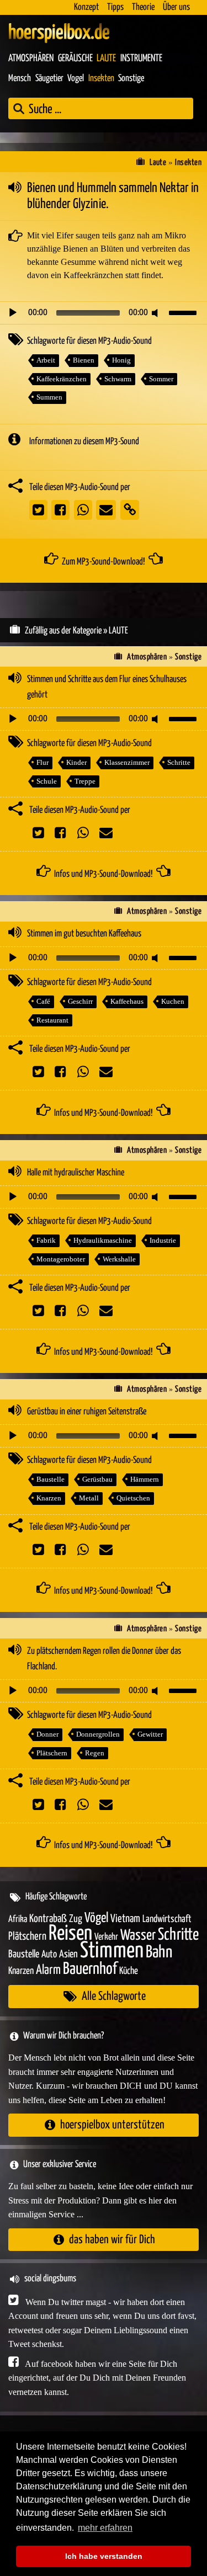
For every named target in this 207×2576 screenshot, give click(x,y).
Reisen (70, 1934)
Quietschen (133, 1498)
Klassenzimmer (127, 762)
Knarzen (49, 1498)
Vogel (76, 79)
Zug (76, 1919)
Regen (95, 1753)
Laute (106, 58)
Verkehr (106, 1937)
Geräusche (75, 58)
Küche (129, 1971)
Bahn (159, 1952)
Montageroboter (61, 1259)
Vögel (96, 1918)
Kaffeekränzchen (62, 379)
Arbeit (46, 360)
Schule (47, 781)
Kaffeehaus (127, 1001)
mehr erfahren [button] (105, 2528)
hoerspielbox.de (59, 33)
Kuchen (173, 1001)
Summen (49, 397)
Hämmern (145, 1479)
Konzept (86, 7)
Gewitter (150, 1734)
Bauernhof (90, 1969)
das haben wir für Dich (112, 2240)
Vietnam (125, 1919)
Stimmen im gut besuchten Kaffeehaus (84, 934)
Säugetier (49, 79)
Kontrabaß (48, 1919)
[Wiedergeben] (13, 313)
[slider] (184, 312)
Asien (68, 1954)
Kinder (76, 762)
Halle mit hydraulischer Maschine (76, 1173)
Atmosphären (31, 58)
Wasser (138, 1936)
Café (43, 1001)
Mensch (20, 79)
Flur (43, 762)
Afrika (18, 1920)
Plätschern (52, 1753)
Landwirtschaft (167, 1919)
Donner (47, 1734)
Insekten (101, 79)
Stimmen (112, 1951)
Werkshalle (119, 1259)
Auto (49, 1955)
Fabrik (46, 1240)
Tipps (115, 7)
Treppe (85, 781)
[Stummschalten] (157, 313)
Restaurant (52, 1020)
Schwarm (118, 379)
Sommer (161, 379)
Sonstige (131, 79)
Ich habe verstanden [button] (104, 2556)
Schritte (179, 762)
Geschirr (80, 1001)
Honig (121, 360)
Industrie (163, 1240)
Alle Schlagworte (114, 1996)
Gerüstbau (97, 1479)
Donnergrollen (98, 1734)
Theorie (143, 7)
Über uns (176, 7)
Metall (89, 1498)
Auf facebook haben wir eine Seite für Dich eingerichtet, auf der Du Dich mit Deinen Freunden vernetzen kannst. (97, 2378)
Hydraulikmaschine (103, 1240)
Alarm (48, 1970)
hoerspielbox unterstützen (112, 2125)
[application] (104, 313)
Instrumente (141, 58)
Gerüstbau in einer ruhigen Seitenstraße (87, 1412)
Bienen (84, 360)
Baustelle (51, 1479)
